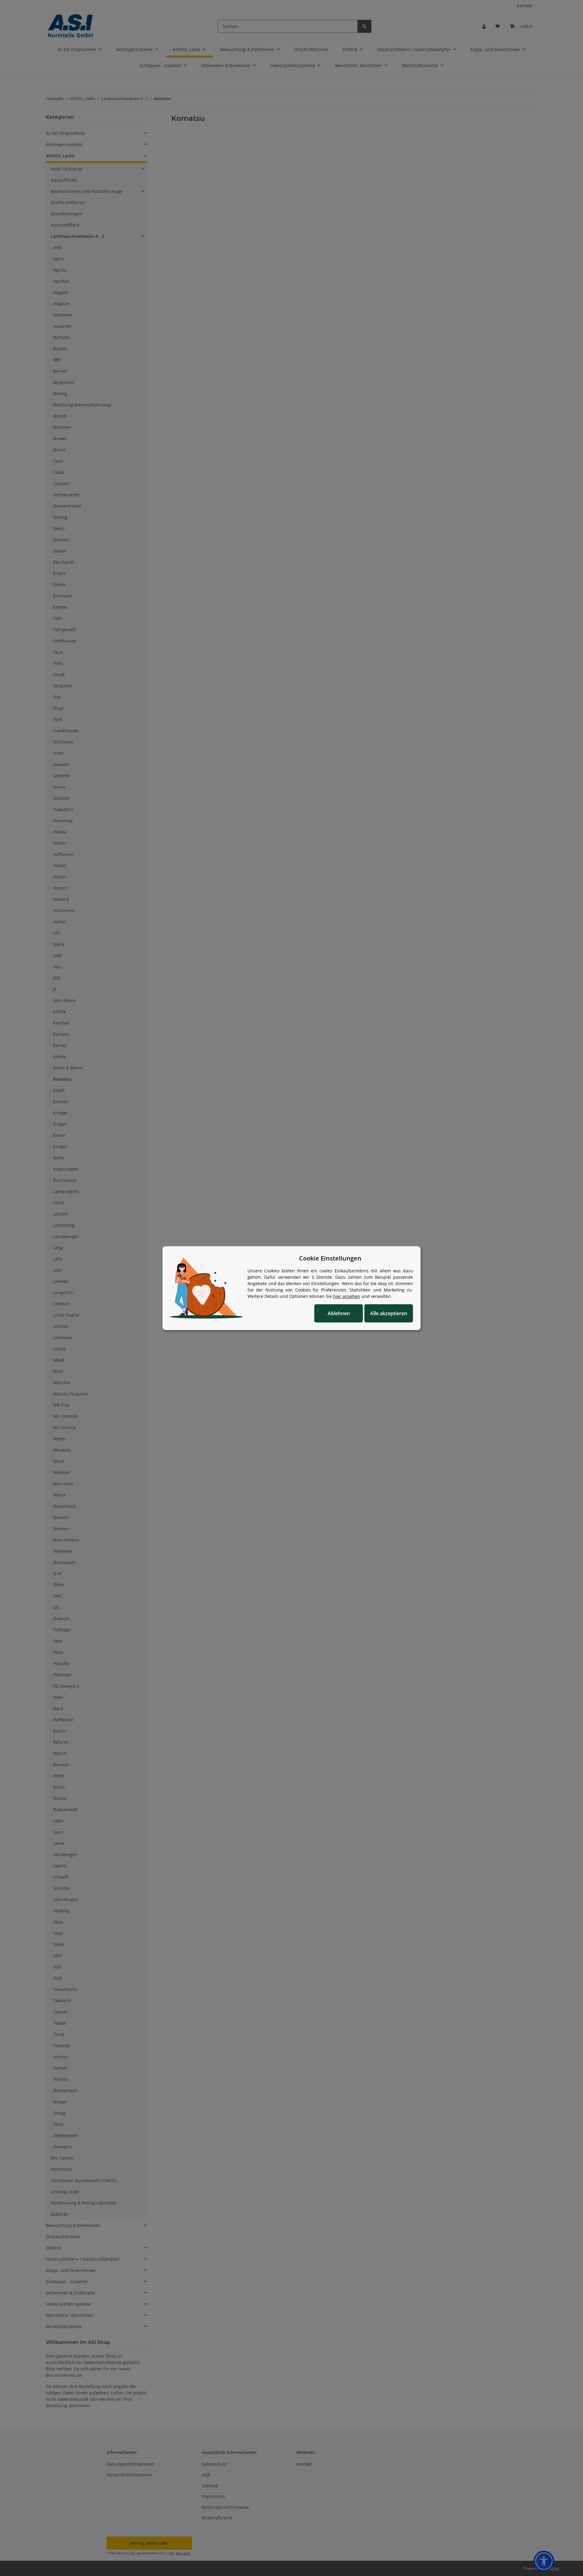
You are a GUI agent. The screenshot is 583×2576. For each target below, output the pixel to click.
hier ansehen (347, 1296)
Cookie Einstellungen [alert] (330, 1258)
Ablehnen (339, 1313)
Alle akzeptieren (389, 1313)
